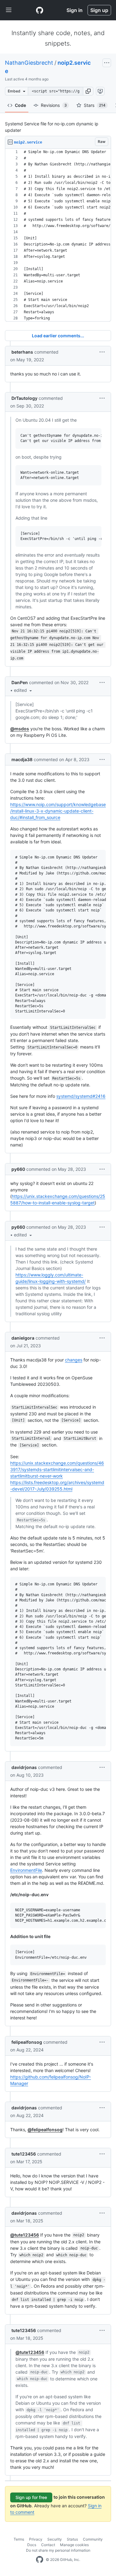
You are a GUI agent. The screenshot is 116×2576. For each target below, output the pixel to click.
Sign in (75, 10)
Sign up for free (31, 2497)
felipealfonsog (27, 2042)
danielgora (23, 1338)
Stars (95, 105)
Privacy (36, 2539)
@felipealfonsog (45, 2130)
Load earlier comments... (58, 336)
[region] (58, 235)
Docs (32, 2545)
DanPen (20, 682)
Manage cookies (74, 2545)
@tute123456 (25, 2235)
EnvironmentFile (26, 1870)
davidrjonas (24, 1767)
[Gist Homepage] (40, 10)
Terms (19, 2539)
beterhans (22, 352)
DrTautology (24, 398)
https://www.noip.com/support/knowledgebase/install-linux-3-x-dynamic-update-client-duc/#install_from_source (58, 811)
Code (20, 105)
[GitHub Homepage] (40, 2560)
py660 (18, 1169)
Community (93, 2539)
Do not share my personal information (58, 2550)
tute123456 (24, 2154)
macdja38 (22, 759)
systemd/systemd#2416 (81, 1096)
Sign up (99, 10)
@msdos (20, 729)
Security (55, 2539)
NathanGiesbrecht (29, 63)
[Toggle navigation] (9, 10)
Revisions (54, 105)
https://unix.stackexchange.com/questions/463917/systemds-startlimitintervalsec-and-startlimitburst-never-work (57, 1469)
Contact (48, 2545)
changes (74, 1360)
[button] (88, 91)
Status (72, 2539)
